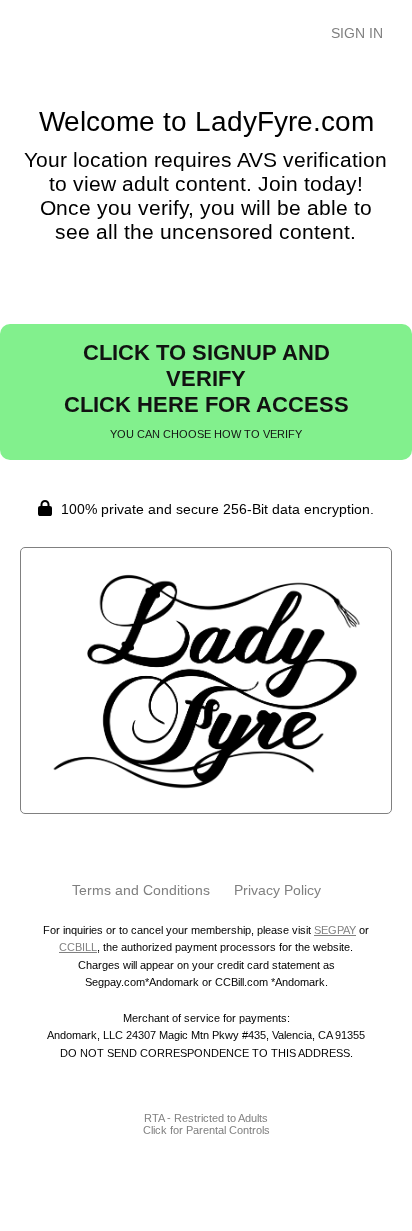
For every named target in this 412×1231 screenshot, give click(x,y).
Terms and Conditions (141, 890)
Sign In (357, 33)
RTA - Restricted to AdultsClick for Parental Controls (206, 1124)
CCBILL (78, 947)
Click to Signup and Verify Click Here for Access (206, 390)
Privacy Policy (277, 890)
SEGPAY (335, 930)
